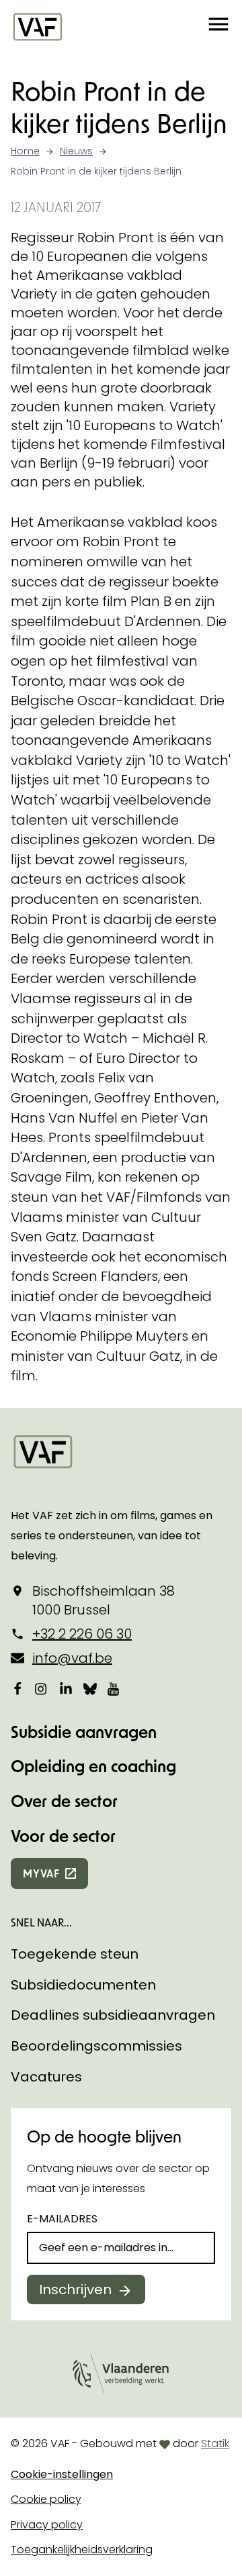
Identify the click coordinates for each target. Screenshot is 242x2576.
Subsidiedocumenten (83, 1985)
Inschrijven (75, 2289)
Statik (215, 2443)
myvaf (41, 1873)
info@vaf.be (72, 1658)
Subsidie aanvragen (84, 1732)
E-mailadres (62, 2219)
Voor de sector (63, 1836)
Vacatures (46, 2077)
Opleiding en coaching (93, 1766)
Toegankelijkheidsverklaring (82, 2549)
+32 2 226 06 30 (82, 1634)
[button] (218, 26)
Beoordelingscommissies (96, 2046)
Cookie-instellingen (62, 2474)
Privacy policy (47, 2525)
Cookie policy (46, 2499)
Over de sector (64, 1801)
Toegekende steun (75, 1954)
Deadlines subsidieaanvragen (113, 2015)
